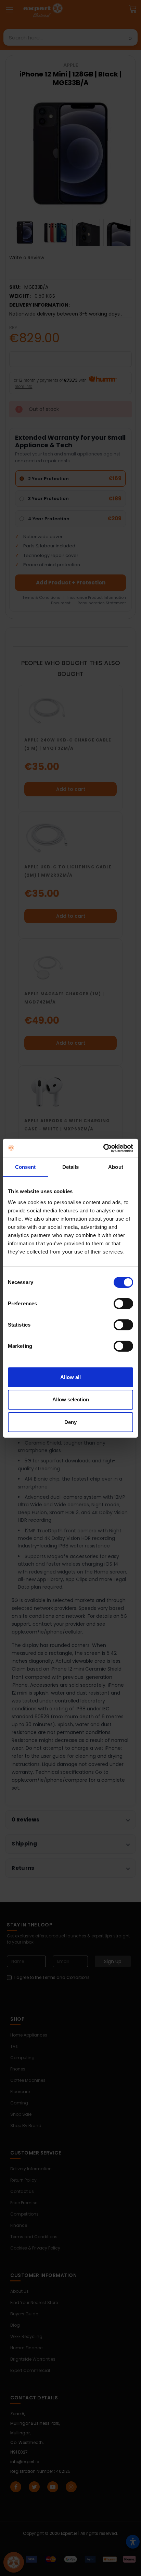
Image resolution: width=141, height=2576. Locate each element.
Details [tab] (71, 1167)
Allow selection (71, 1399)
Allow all (70, 1377)
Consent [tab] (25, 1167)
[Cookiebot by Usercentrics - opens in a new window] (103, 1148)
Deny (70, 1422)
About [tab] (116, 1167)
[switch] (123, 1304)
